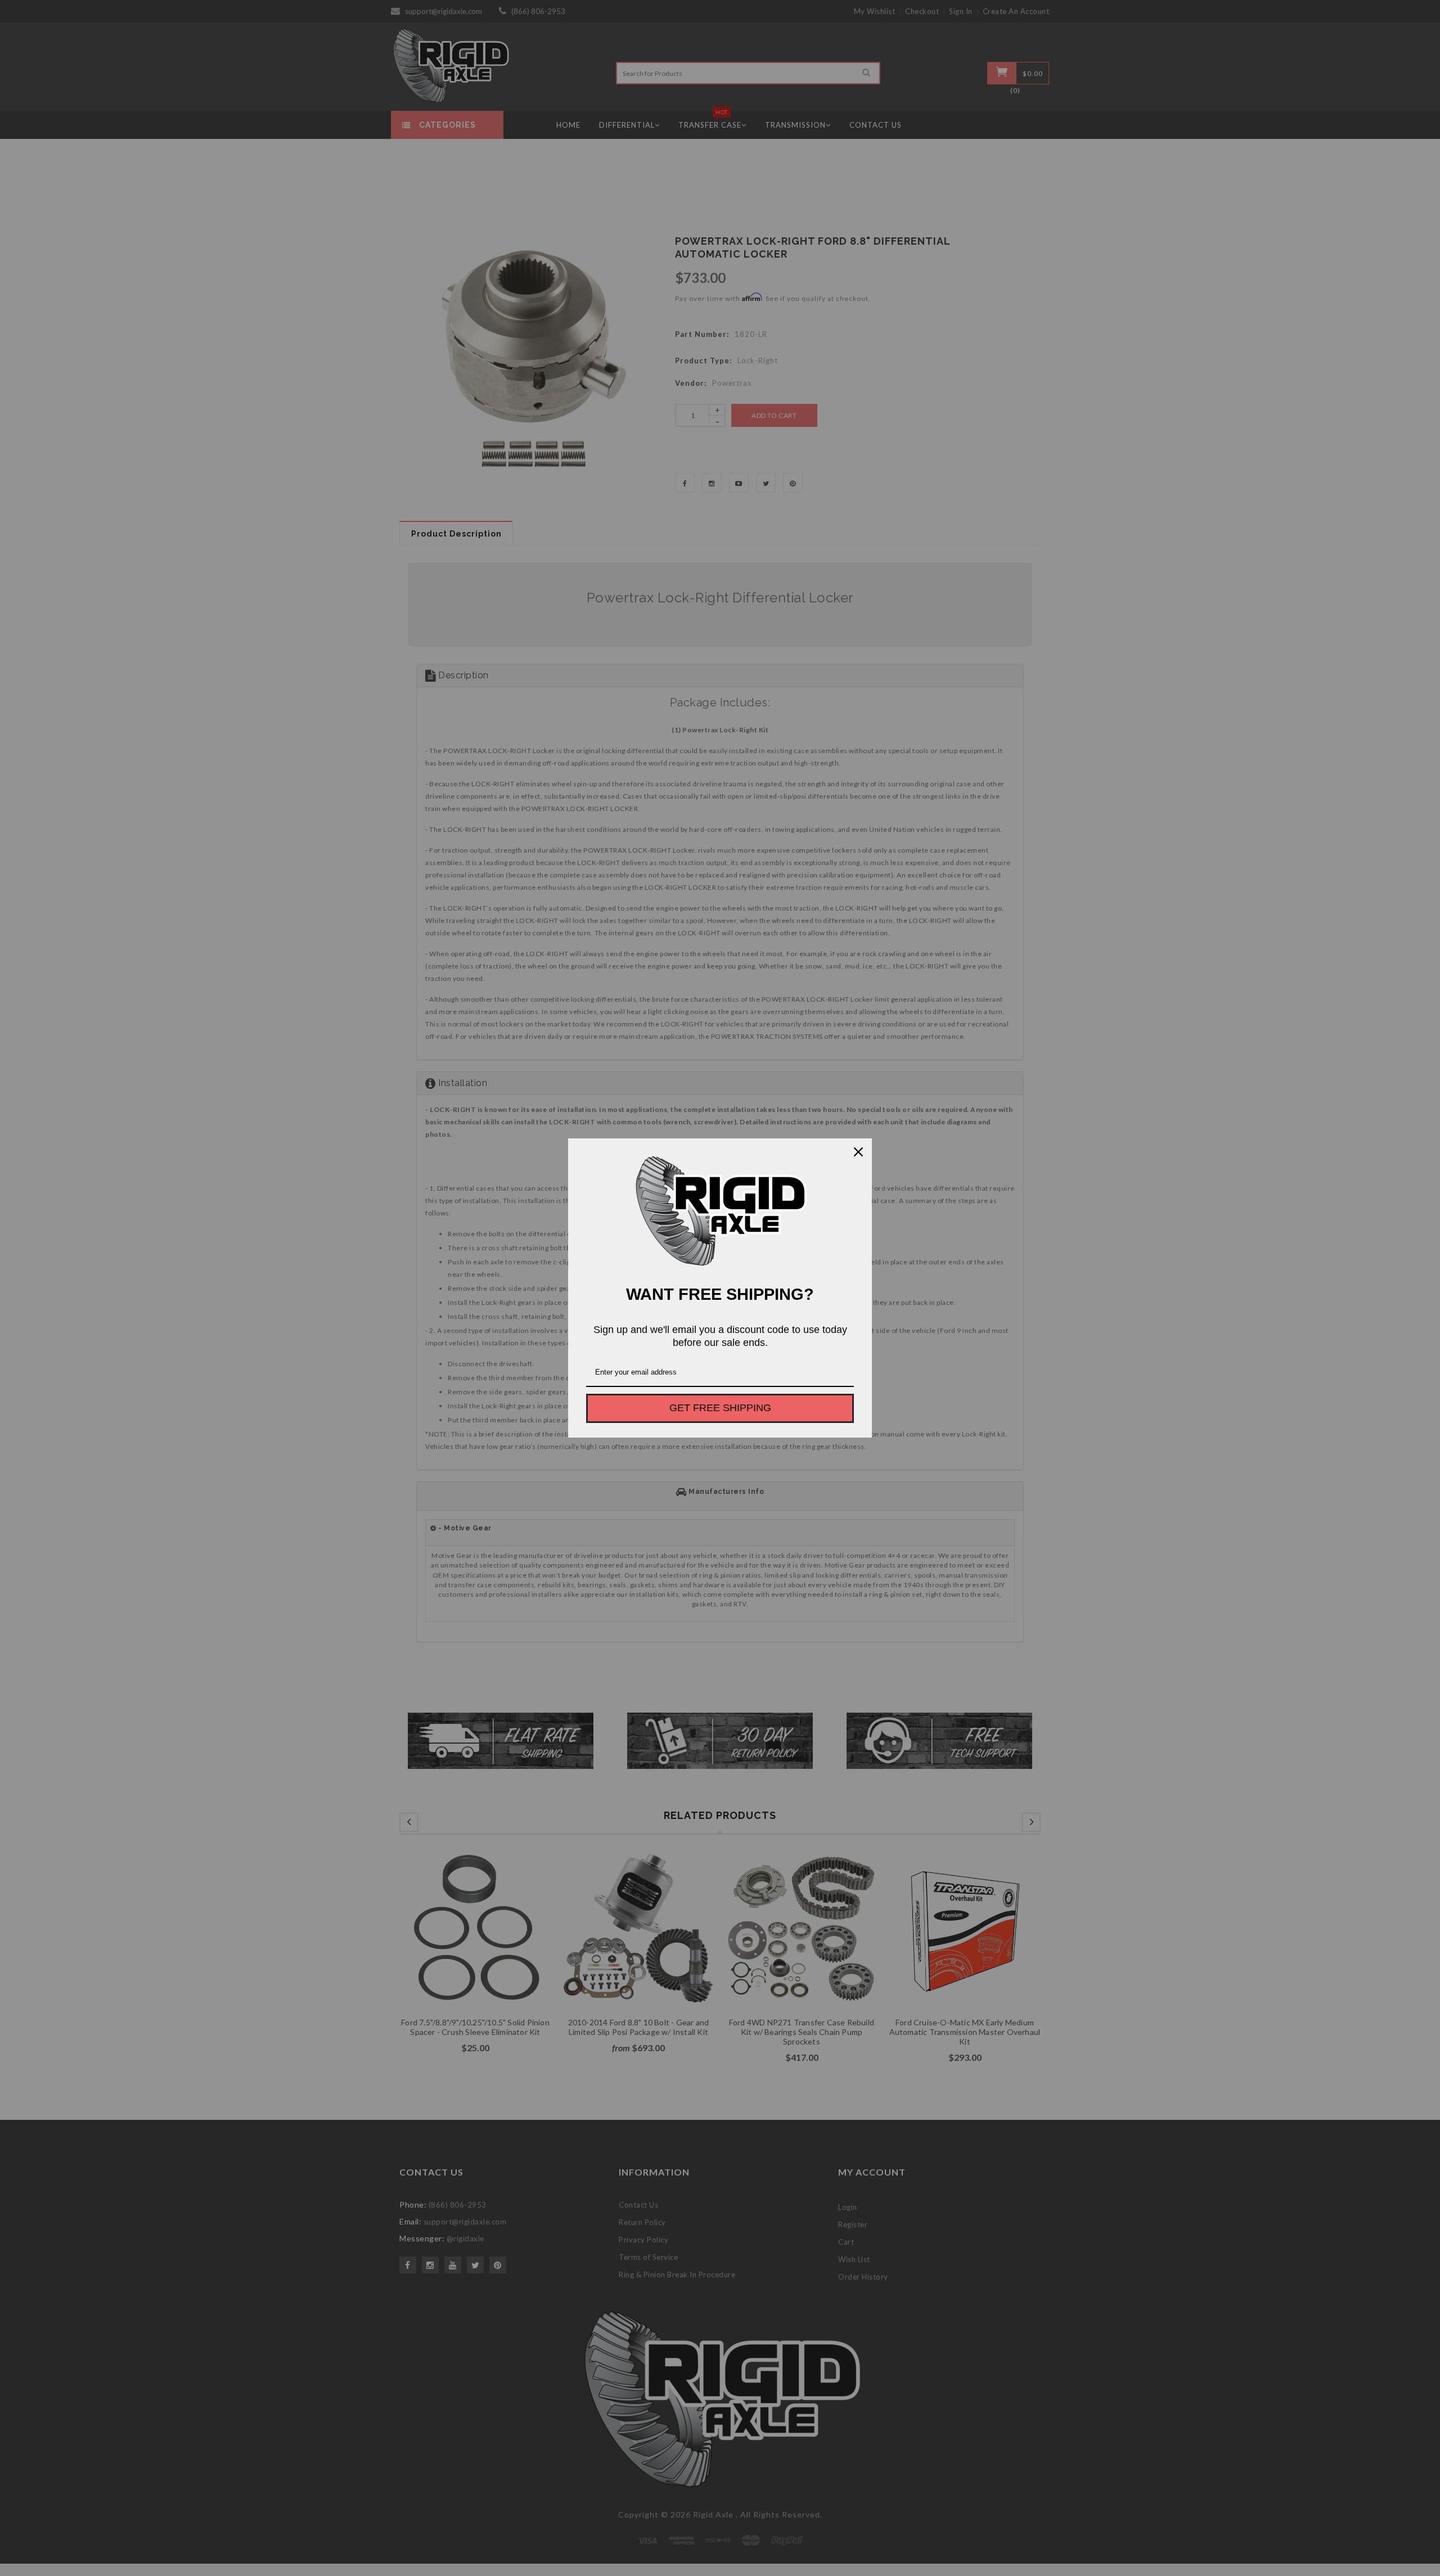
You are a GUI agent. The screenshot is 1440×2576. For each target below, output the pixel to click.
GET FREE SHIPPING (720, 1408)
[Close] (858, 1152)
